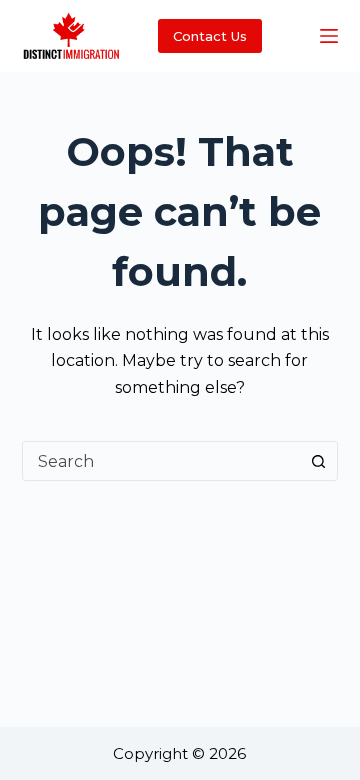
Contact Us (210, 36)
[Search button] (318, 461)
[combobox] (161, 461)
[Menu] (329, 36)
